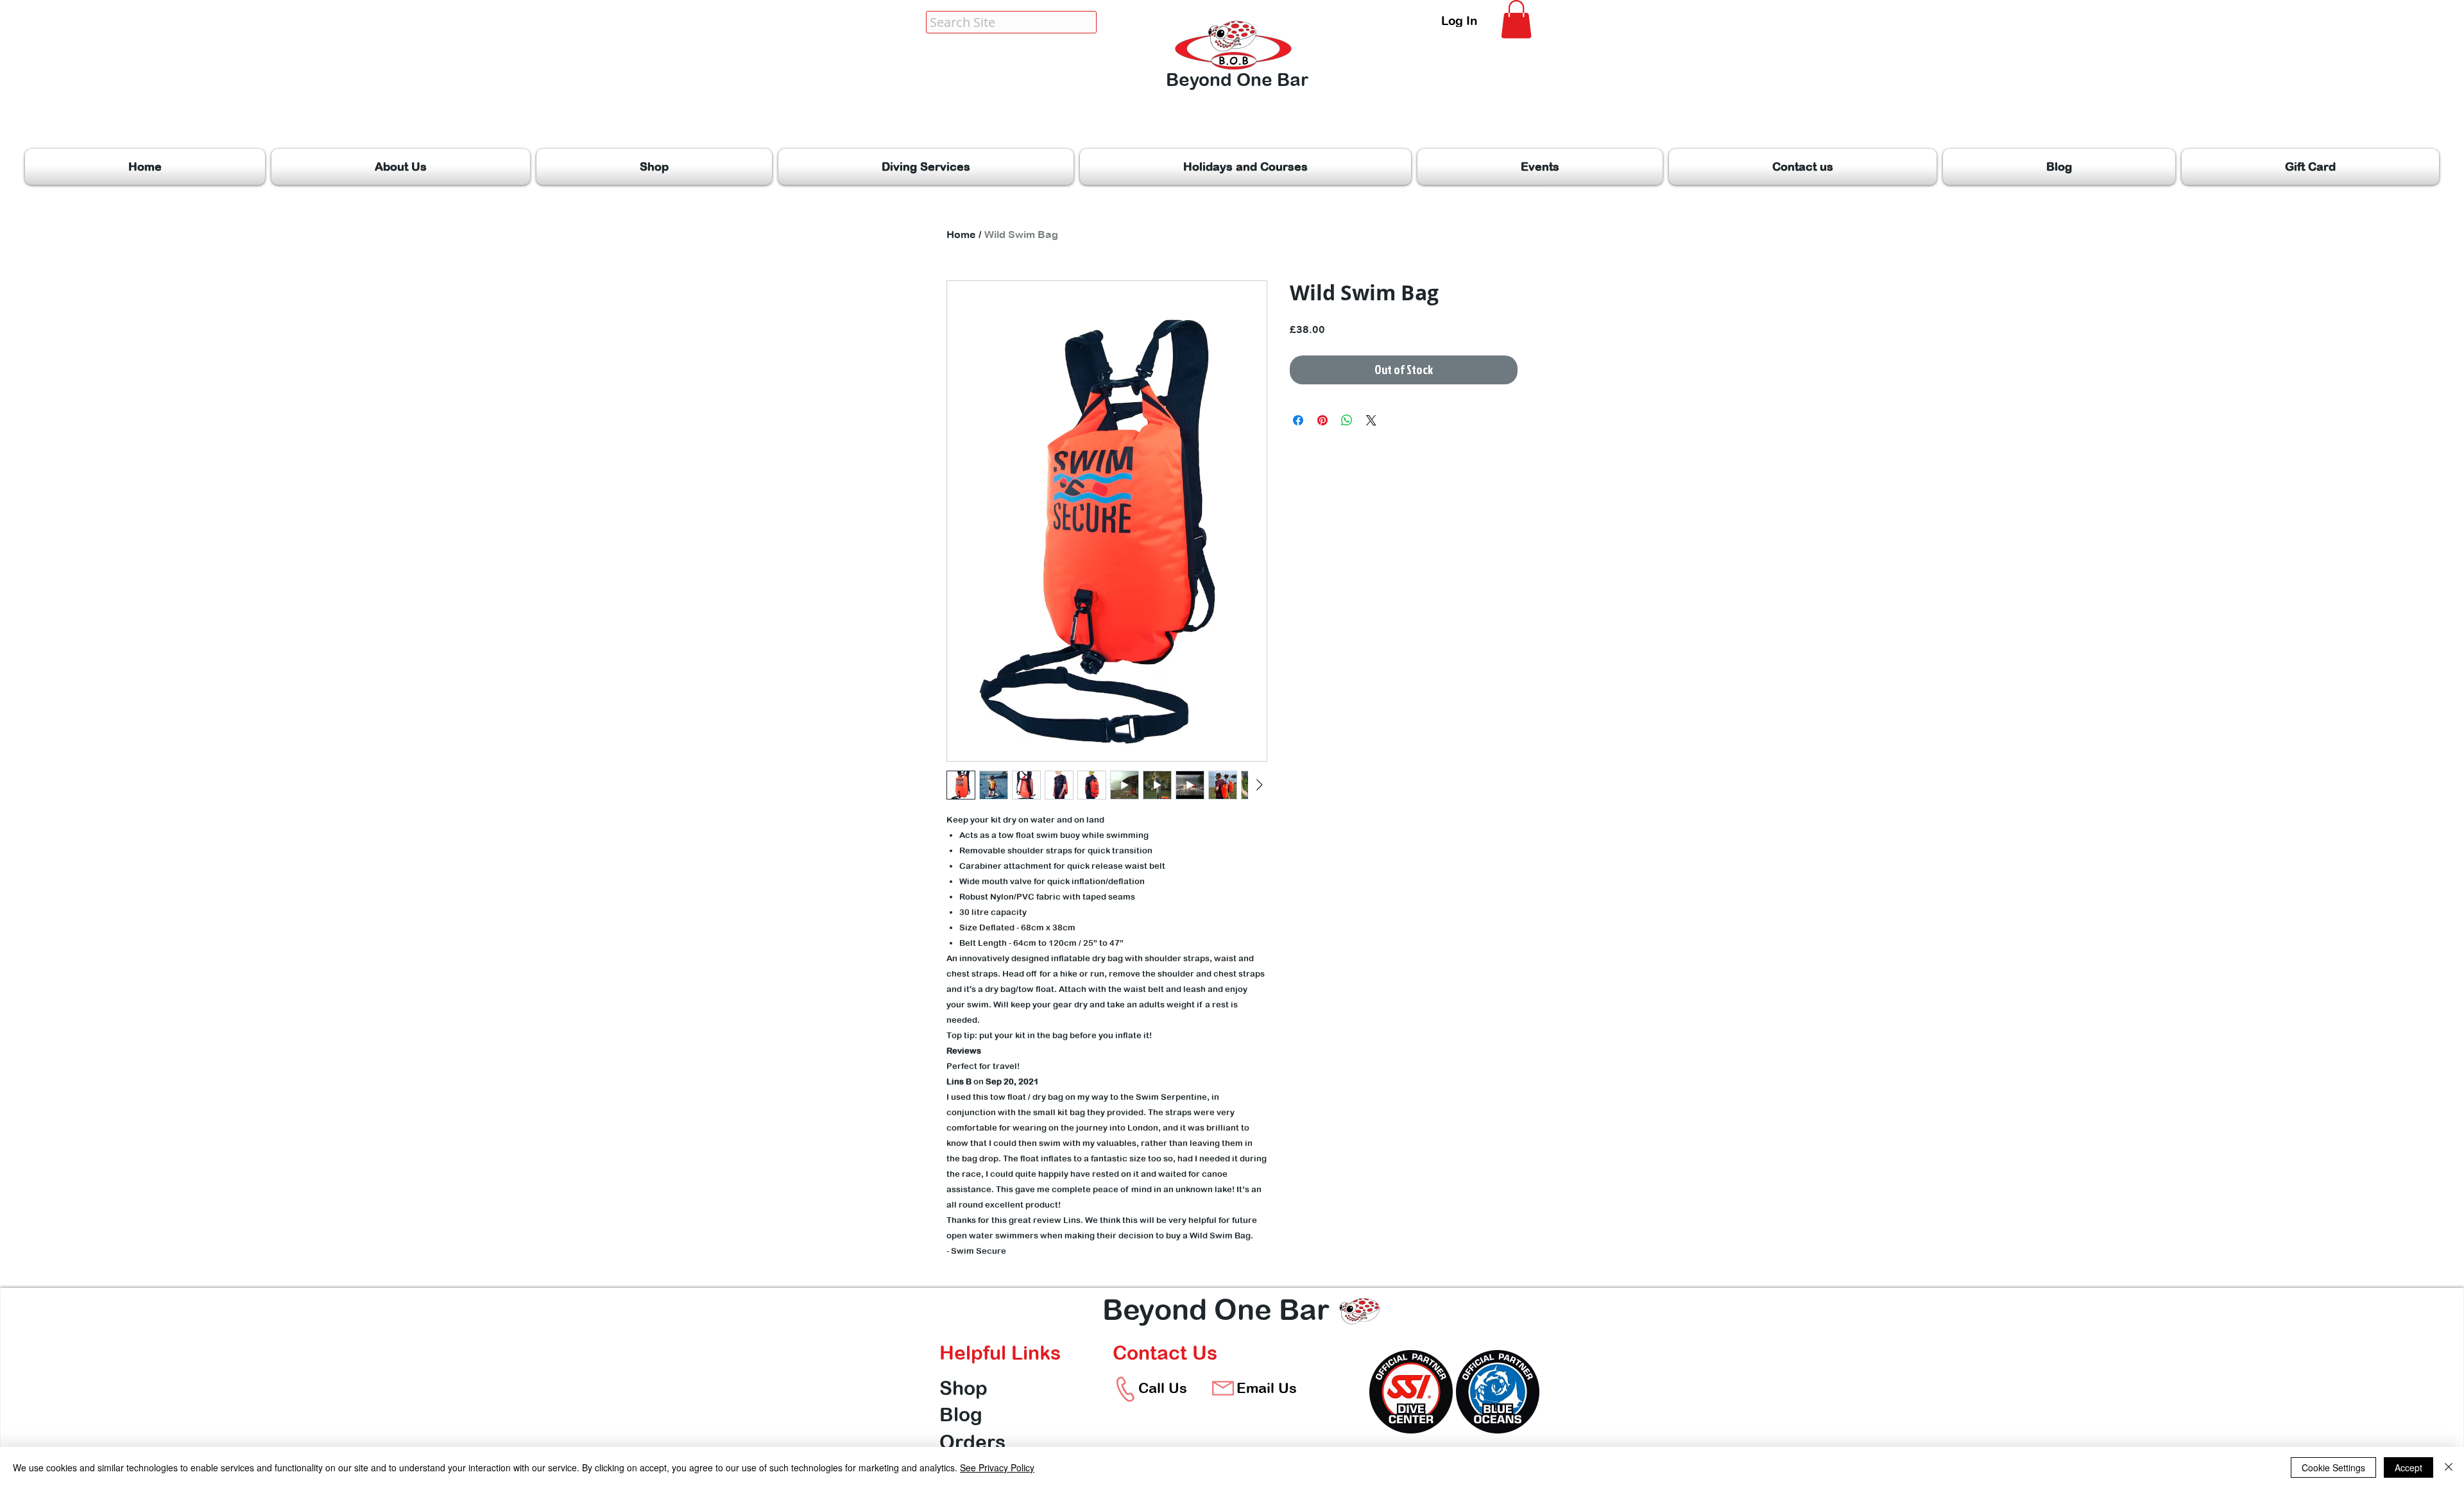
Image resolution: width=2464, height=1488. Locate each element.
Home (961, 234)
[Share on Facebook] (1298, 420)
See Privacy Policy (997, 1467)
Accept (2408, 1467)
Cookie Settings (2333, 1467)
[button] (1516, 19)
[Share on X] (1371, 420)
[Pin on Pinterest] (1322, 420)
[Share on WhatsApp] (1347, 420)
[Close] (2449, 1467)
